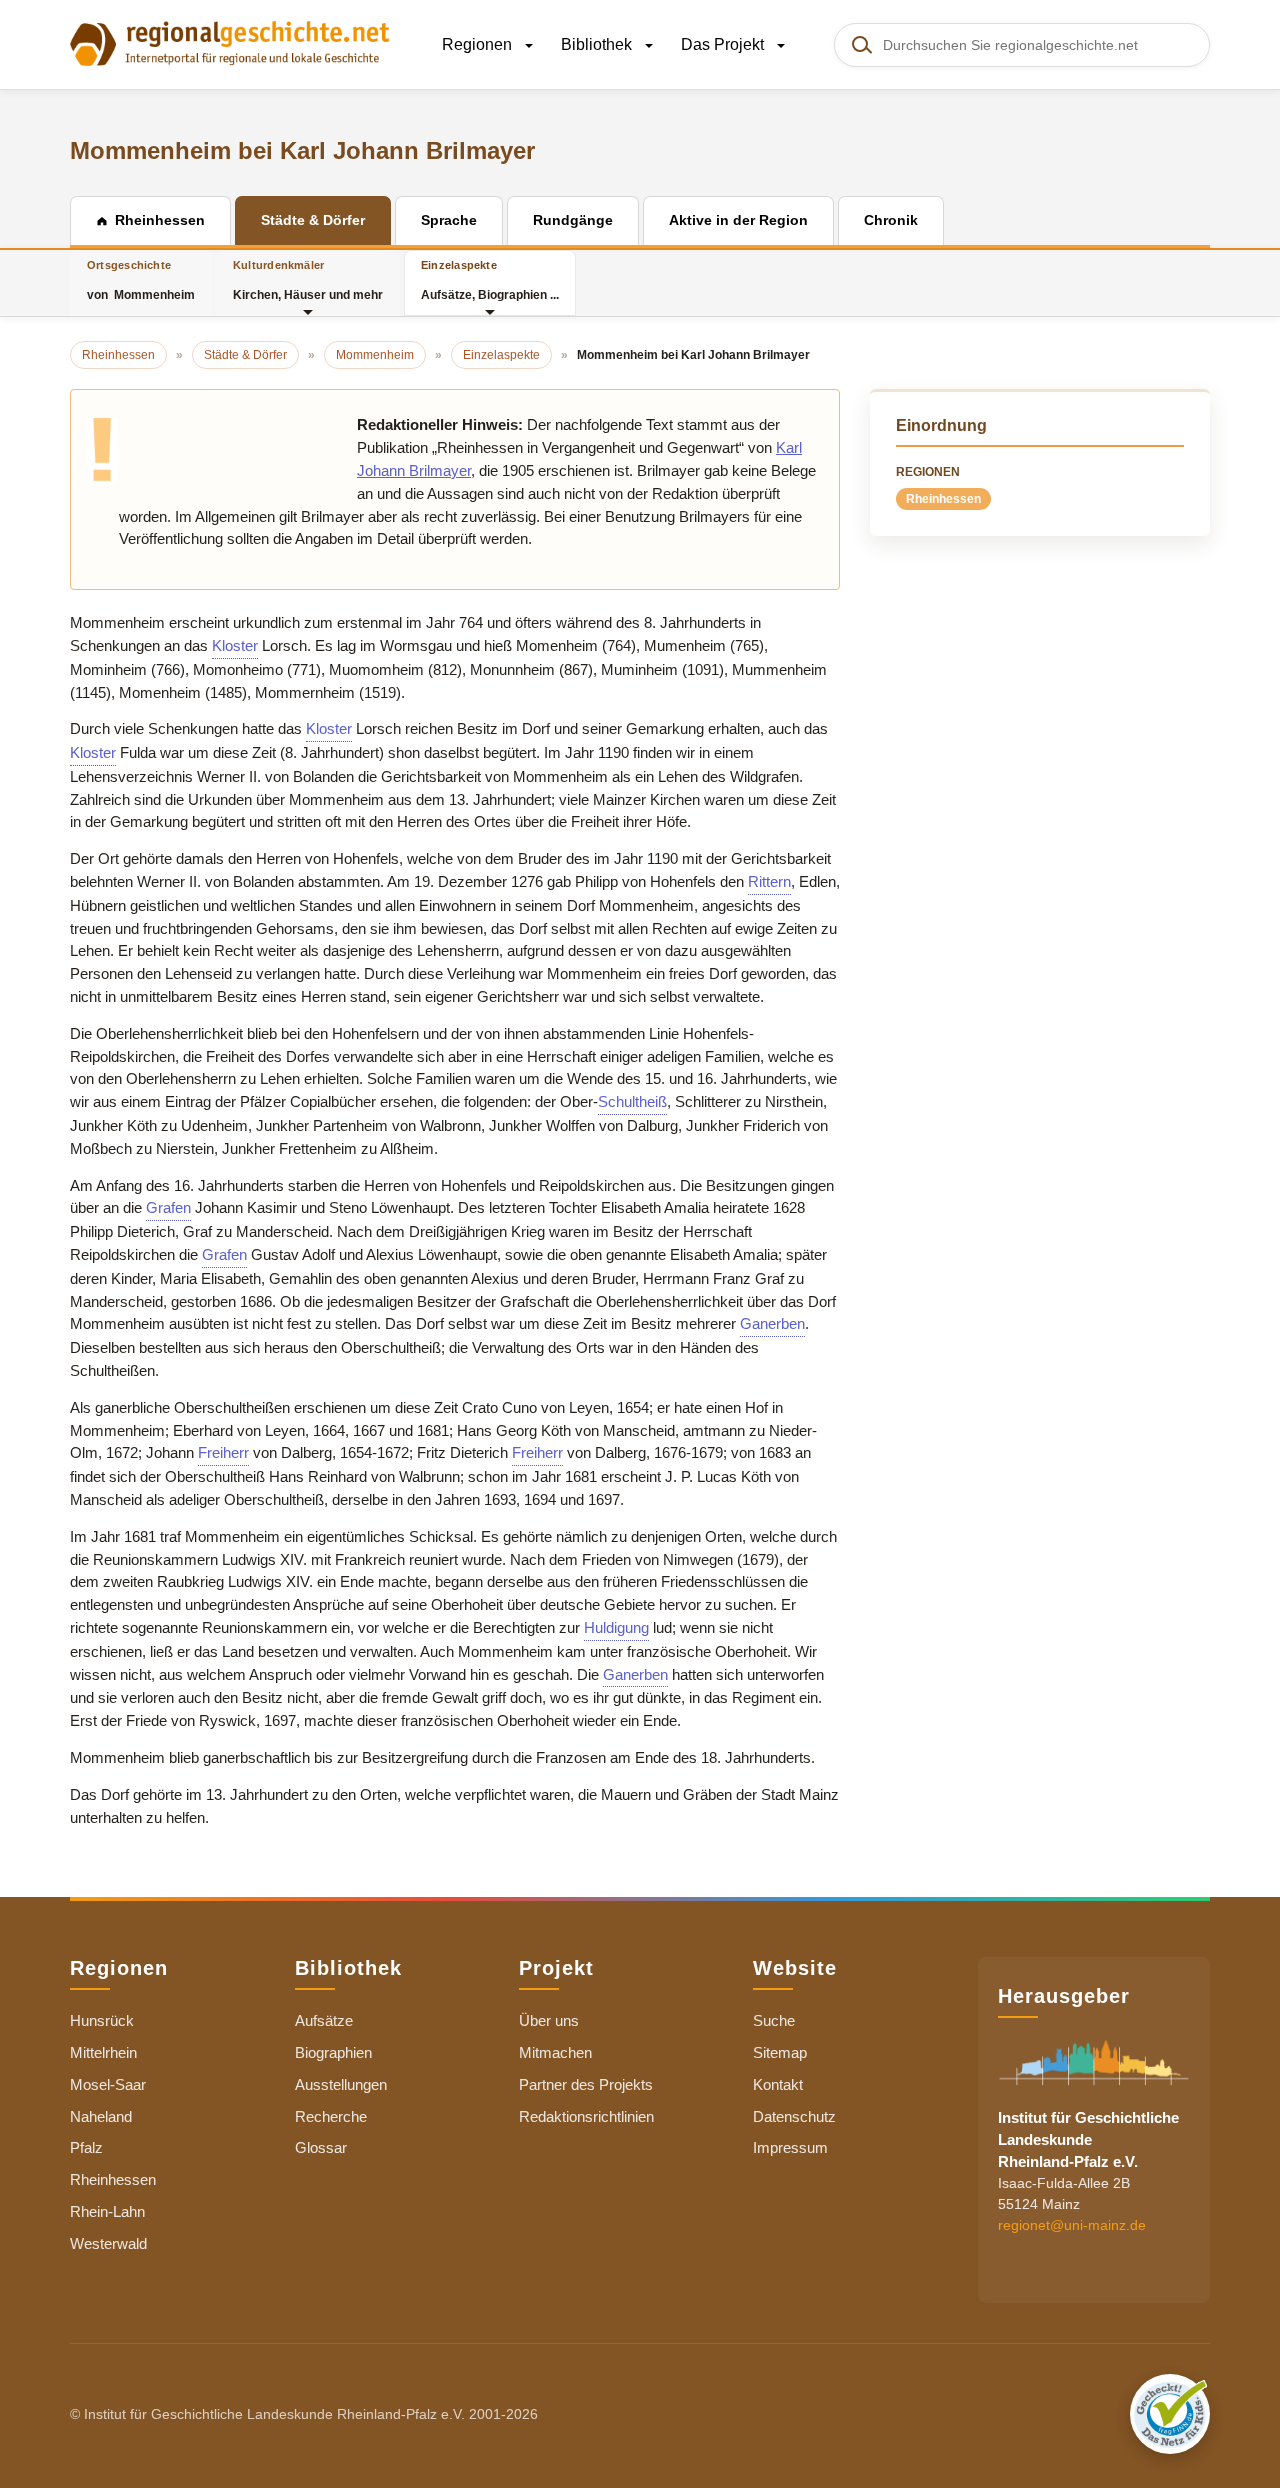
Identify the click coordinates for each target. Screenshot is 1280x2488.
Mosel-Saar (108, 2084)
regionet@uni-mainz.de (1072, 2225)
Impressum (790, 2147)
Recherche (331, 2116)
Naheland (101, 2116)
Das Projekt (724, 44)
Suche (774, 2020)
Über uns (549, 2020)
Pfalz (86, 2147)
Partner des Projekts (586, 2084)
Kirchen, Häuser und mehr (308, 280)
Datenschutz (794, 2116)
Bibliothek (598, 44)
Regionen (479, 44)
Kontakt (778, 2084)
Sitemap (780, 2052)
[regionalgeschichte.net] (230, 42)
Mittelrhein (103, 2052)
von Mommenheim (141, 280)
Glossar (321, 2147)
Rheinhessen (943, 499)
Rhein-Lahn (107, 2211)
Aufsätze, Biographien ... (490, 280)
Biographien (333, 2052)
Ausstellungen (341, 2084)
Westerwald (108, 2243)
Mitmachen (555, 2052)
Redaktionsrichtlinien (586, 2116)
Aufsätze (324, 2020)
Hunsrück (102, 2020)
